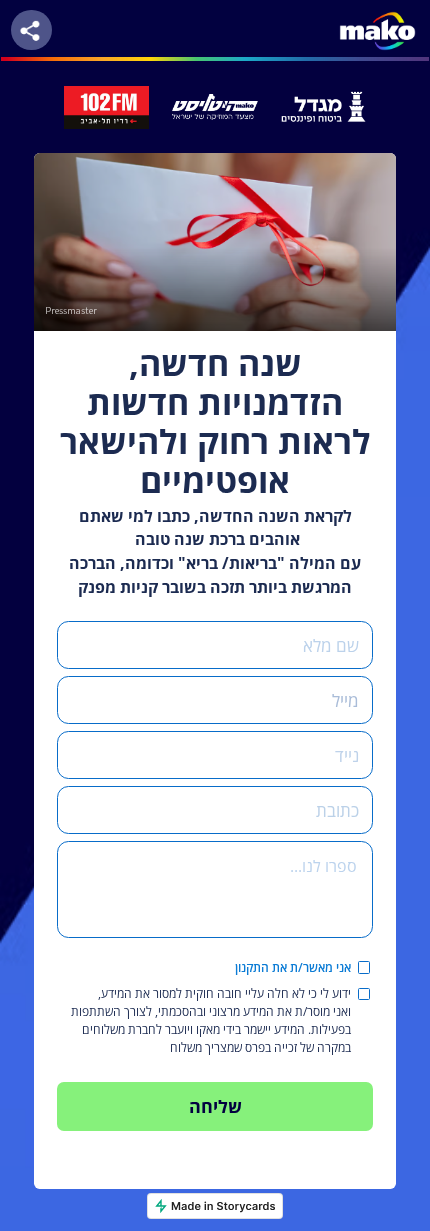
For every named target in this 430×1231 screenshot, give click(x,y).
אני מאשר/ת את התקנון (293, 968)
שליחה (215, 1105)
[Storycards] (215, 1206)
